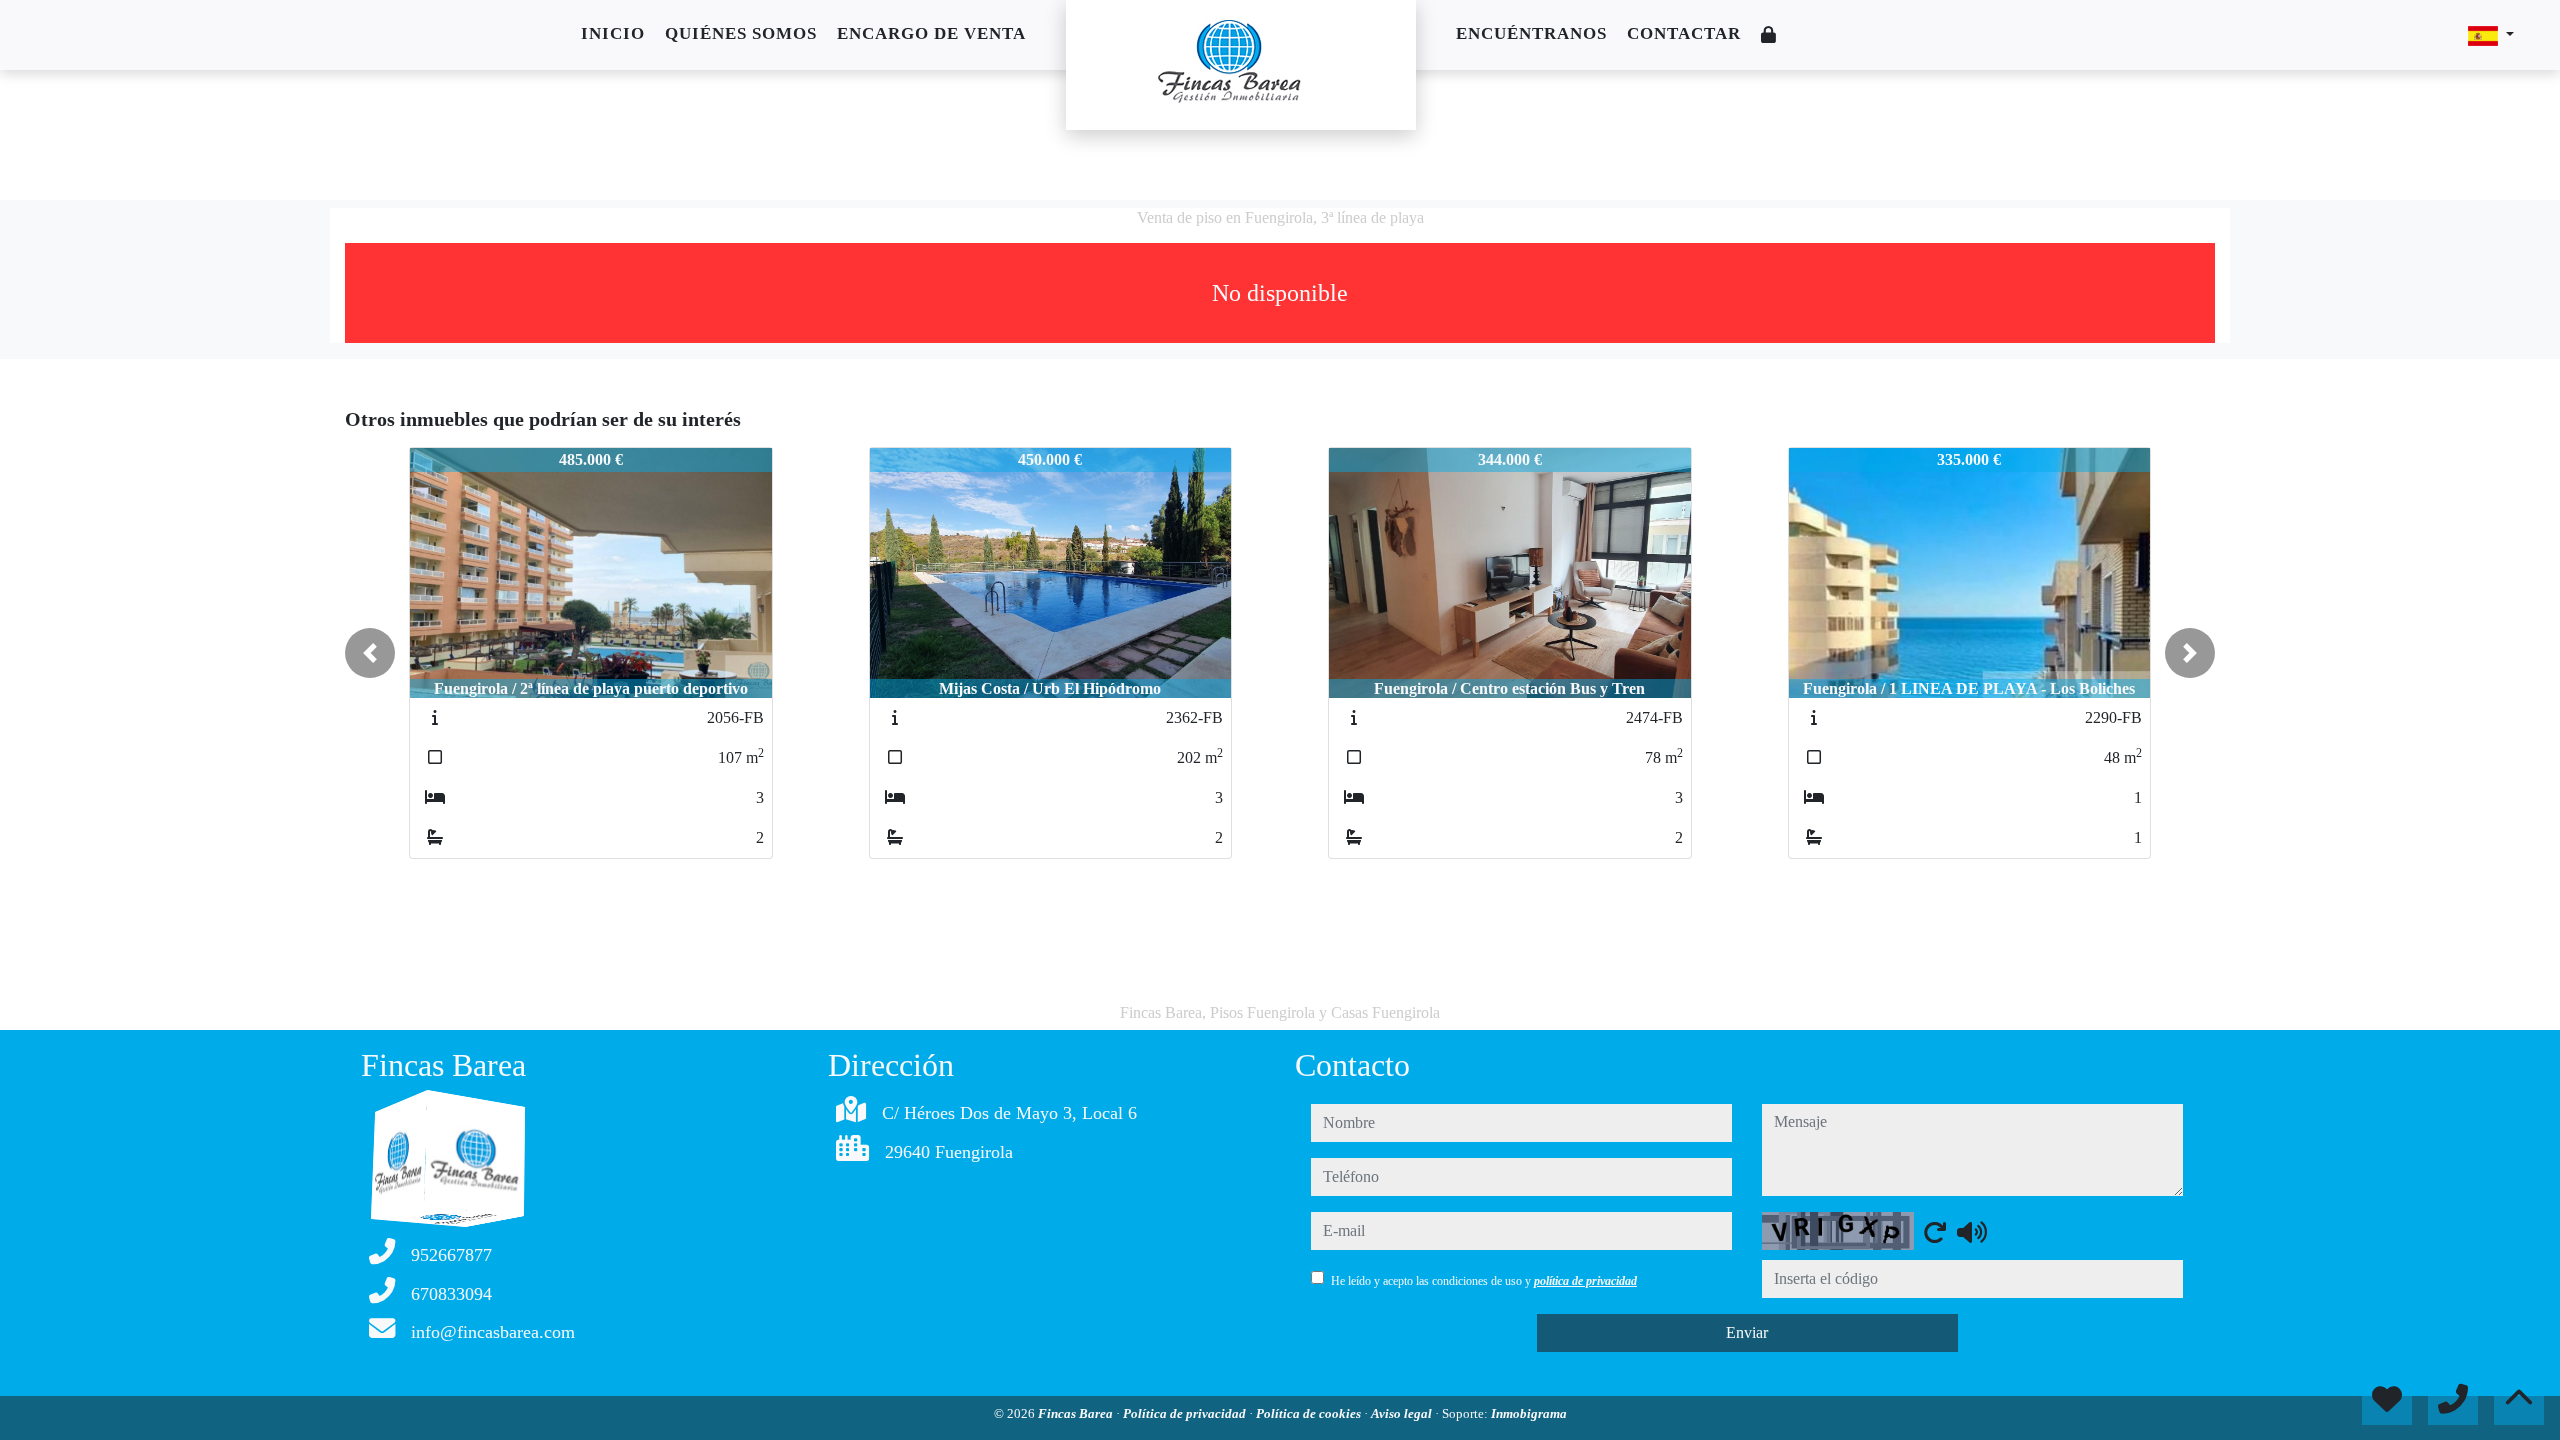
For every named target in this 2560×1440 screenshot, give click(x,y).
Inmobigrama (1529, 1413)
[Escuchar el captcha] (1972, 1232)
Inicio (613, 33)
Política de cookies (1310, 1413)
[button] (370, 653)
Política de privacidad (1186, 1413)
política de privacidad (1585, 1281)
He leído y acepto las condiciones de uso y (1484, 1281)
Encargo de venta (931, 33)
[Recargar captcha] (1935, 1232)
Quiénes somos (741, 33)
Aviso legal (1403, 1413)
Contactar (1684, 33)
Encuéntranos (1531, 33)
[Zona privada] (1769, 35)
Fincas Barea (1077, 1413)
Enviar (1747, 1332)
